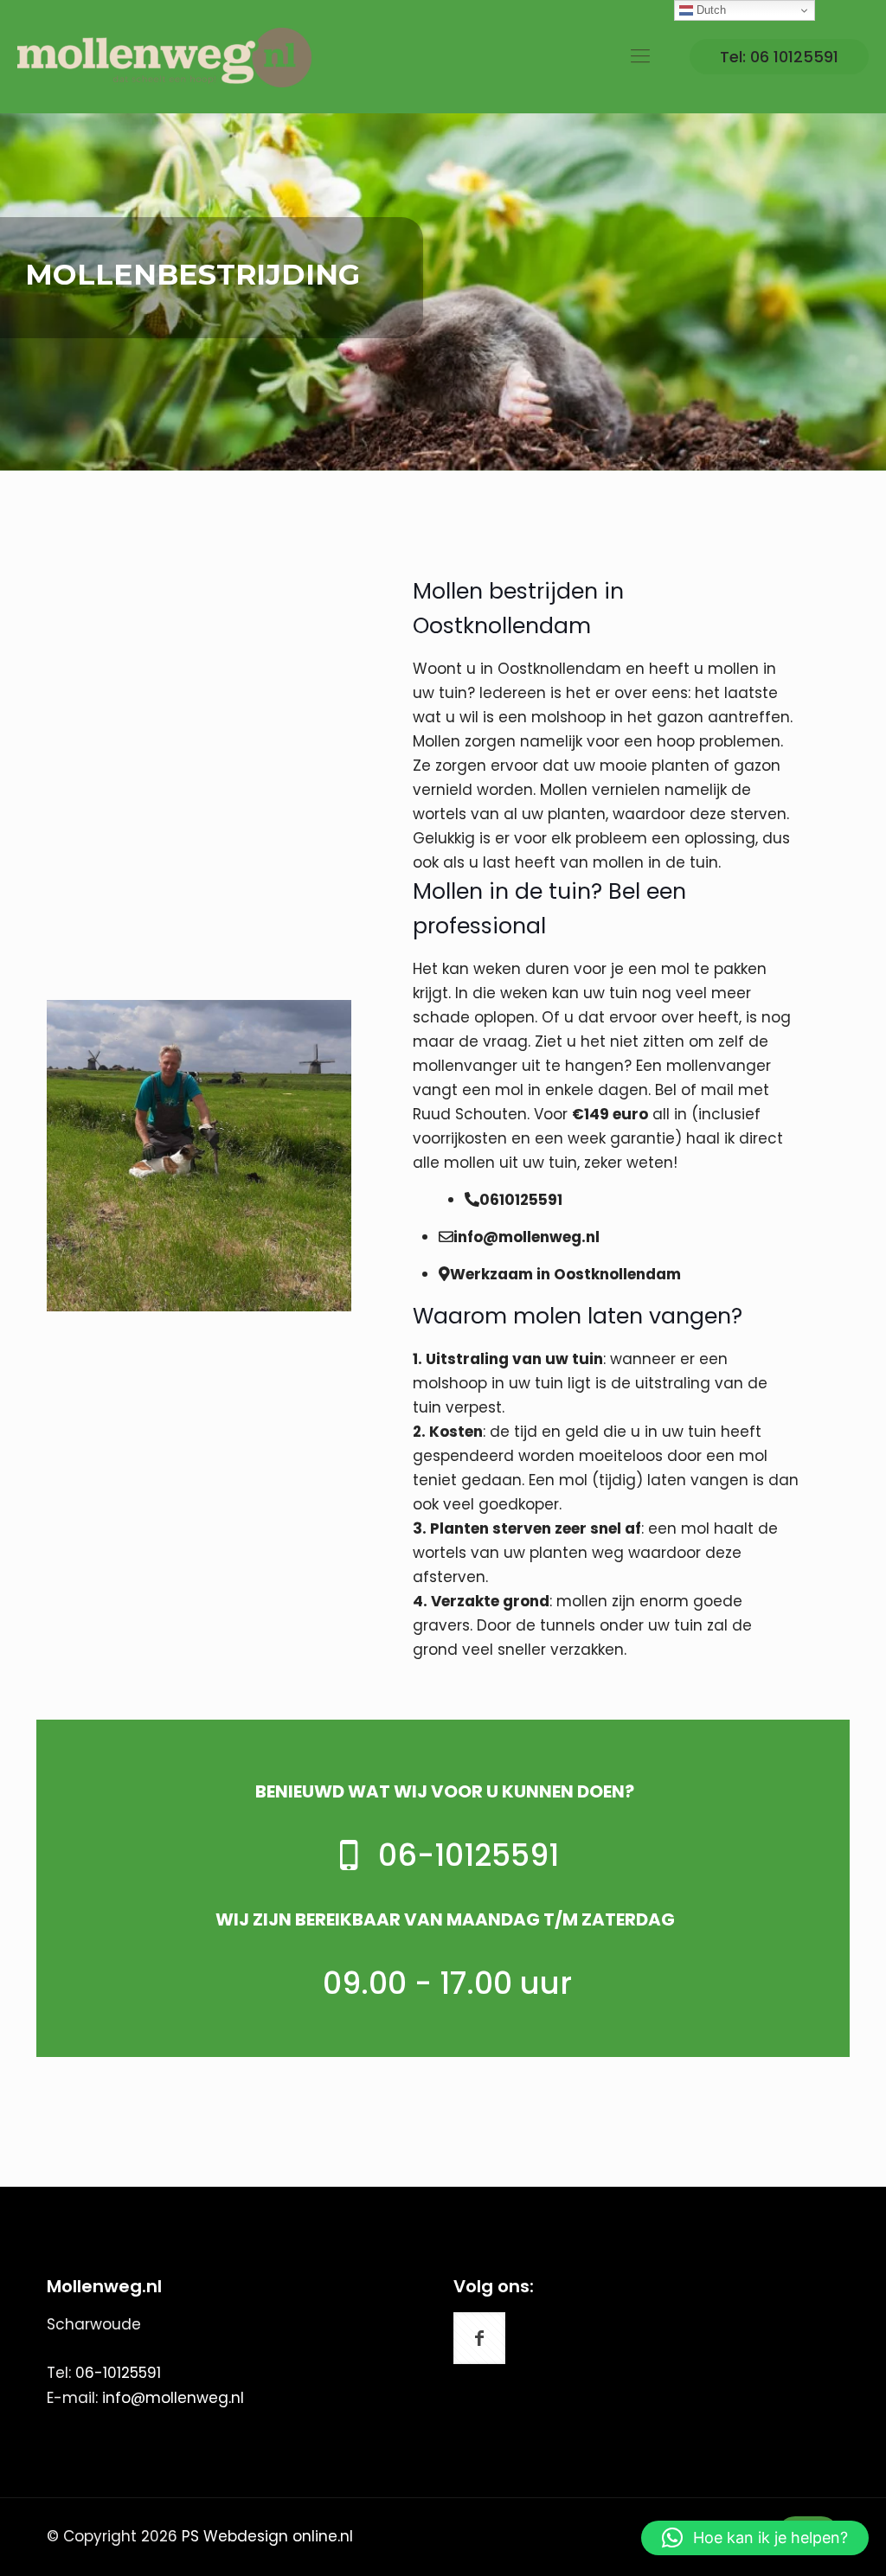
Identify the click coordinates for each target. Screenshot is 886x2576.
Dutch (709, 10)
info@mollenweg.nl (173, 2398)
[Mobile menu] (640, 56)
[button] (755, 2538)
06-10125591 (118, 2373)
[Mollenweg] (164, 56)
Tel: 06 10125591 (779, 57)
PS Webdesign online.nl (265, 2536)
